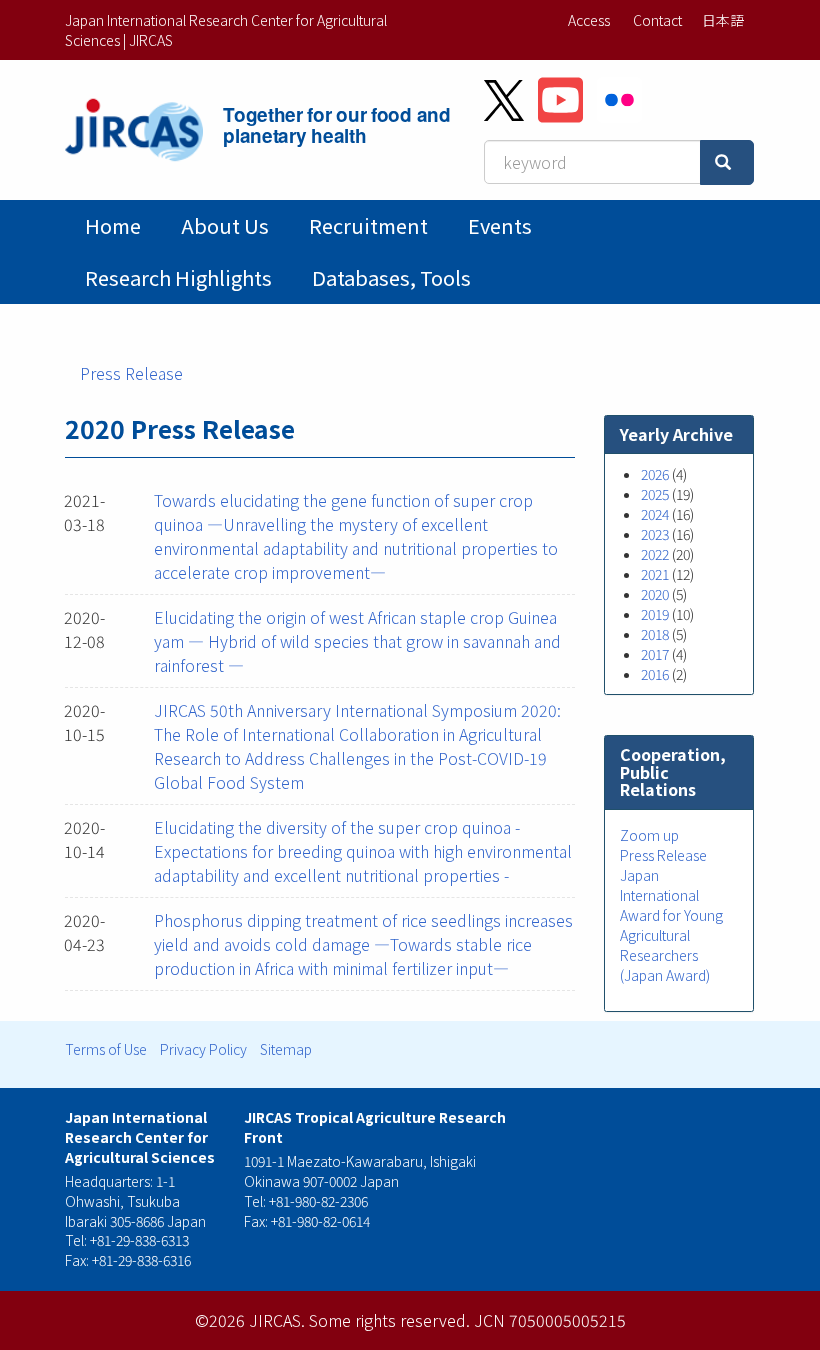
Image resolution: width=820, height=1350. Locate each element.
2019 (655, 614)
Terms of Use (106, 1049)
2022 (655, 554)
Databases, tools (391, 277)
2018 (655, 634)
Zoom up (649, 835)
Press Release (131, 373)
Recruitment (368, 225)
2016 (655, 674)
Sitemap (286, 1049)
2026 (655, 474)
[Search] (727, 162)
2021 (655, 574)
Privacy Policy (203, 1049)
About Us (225, 225)
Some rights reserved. (389, 1320)
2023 (655, 534)
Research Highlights (178, 277)
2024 (655, 514)
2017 (655, 654)
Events (500, 225)
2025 (655, 494)
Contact (657, 20)
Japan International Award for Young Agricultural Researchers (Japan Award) (671, 925)
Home (113, 225)
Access (589, 20)
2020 (655, 594)
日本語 (723, 20)
